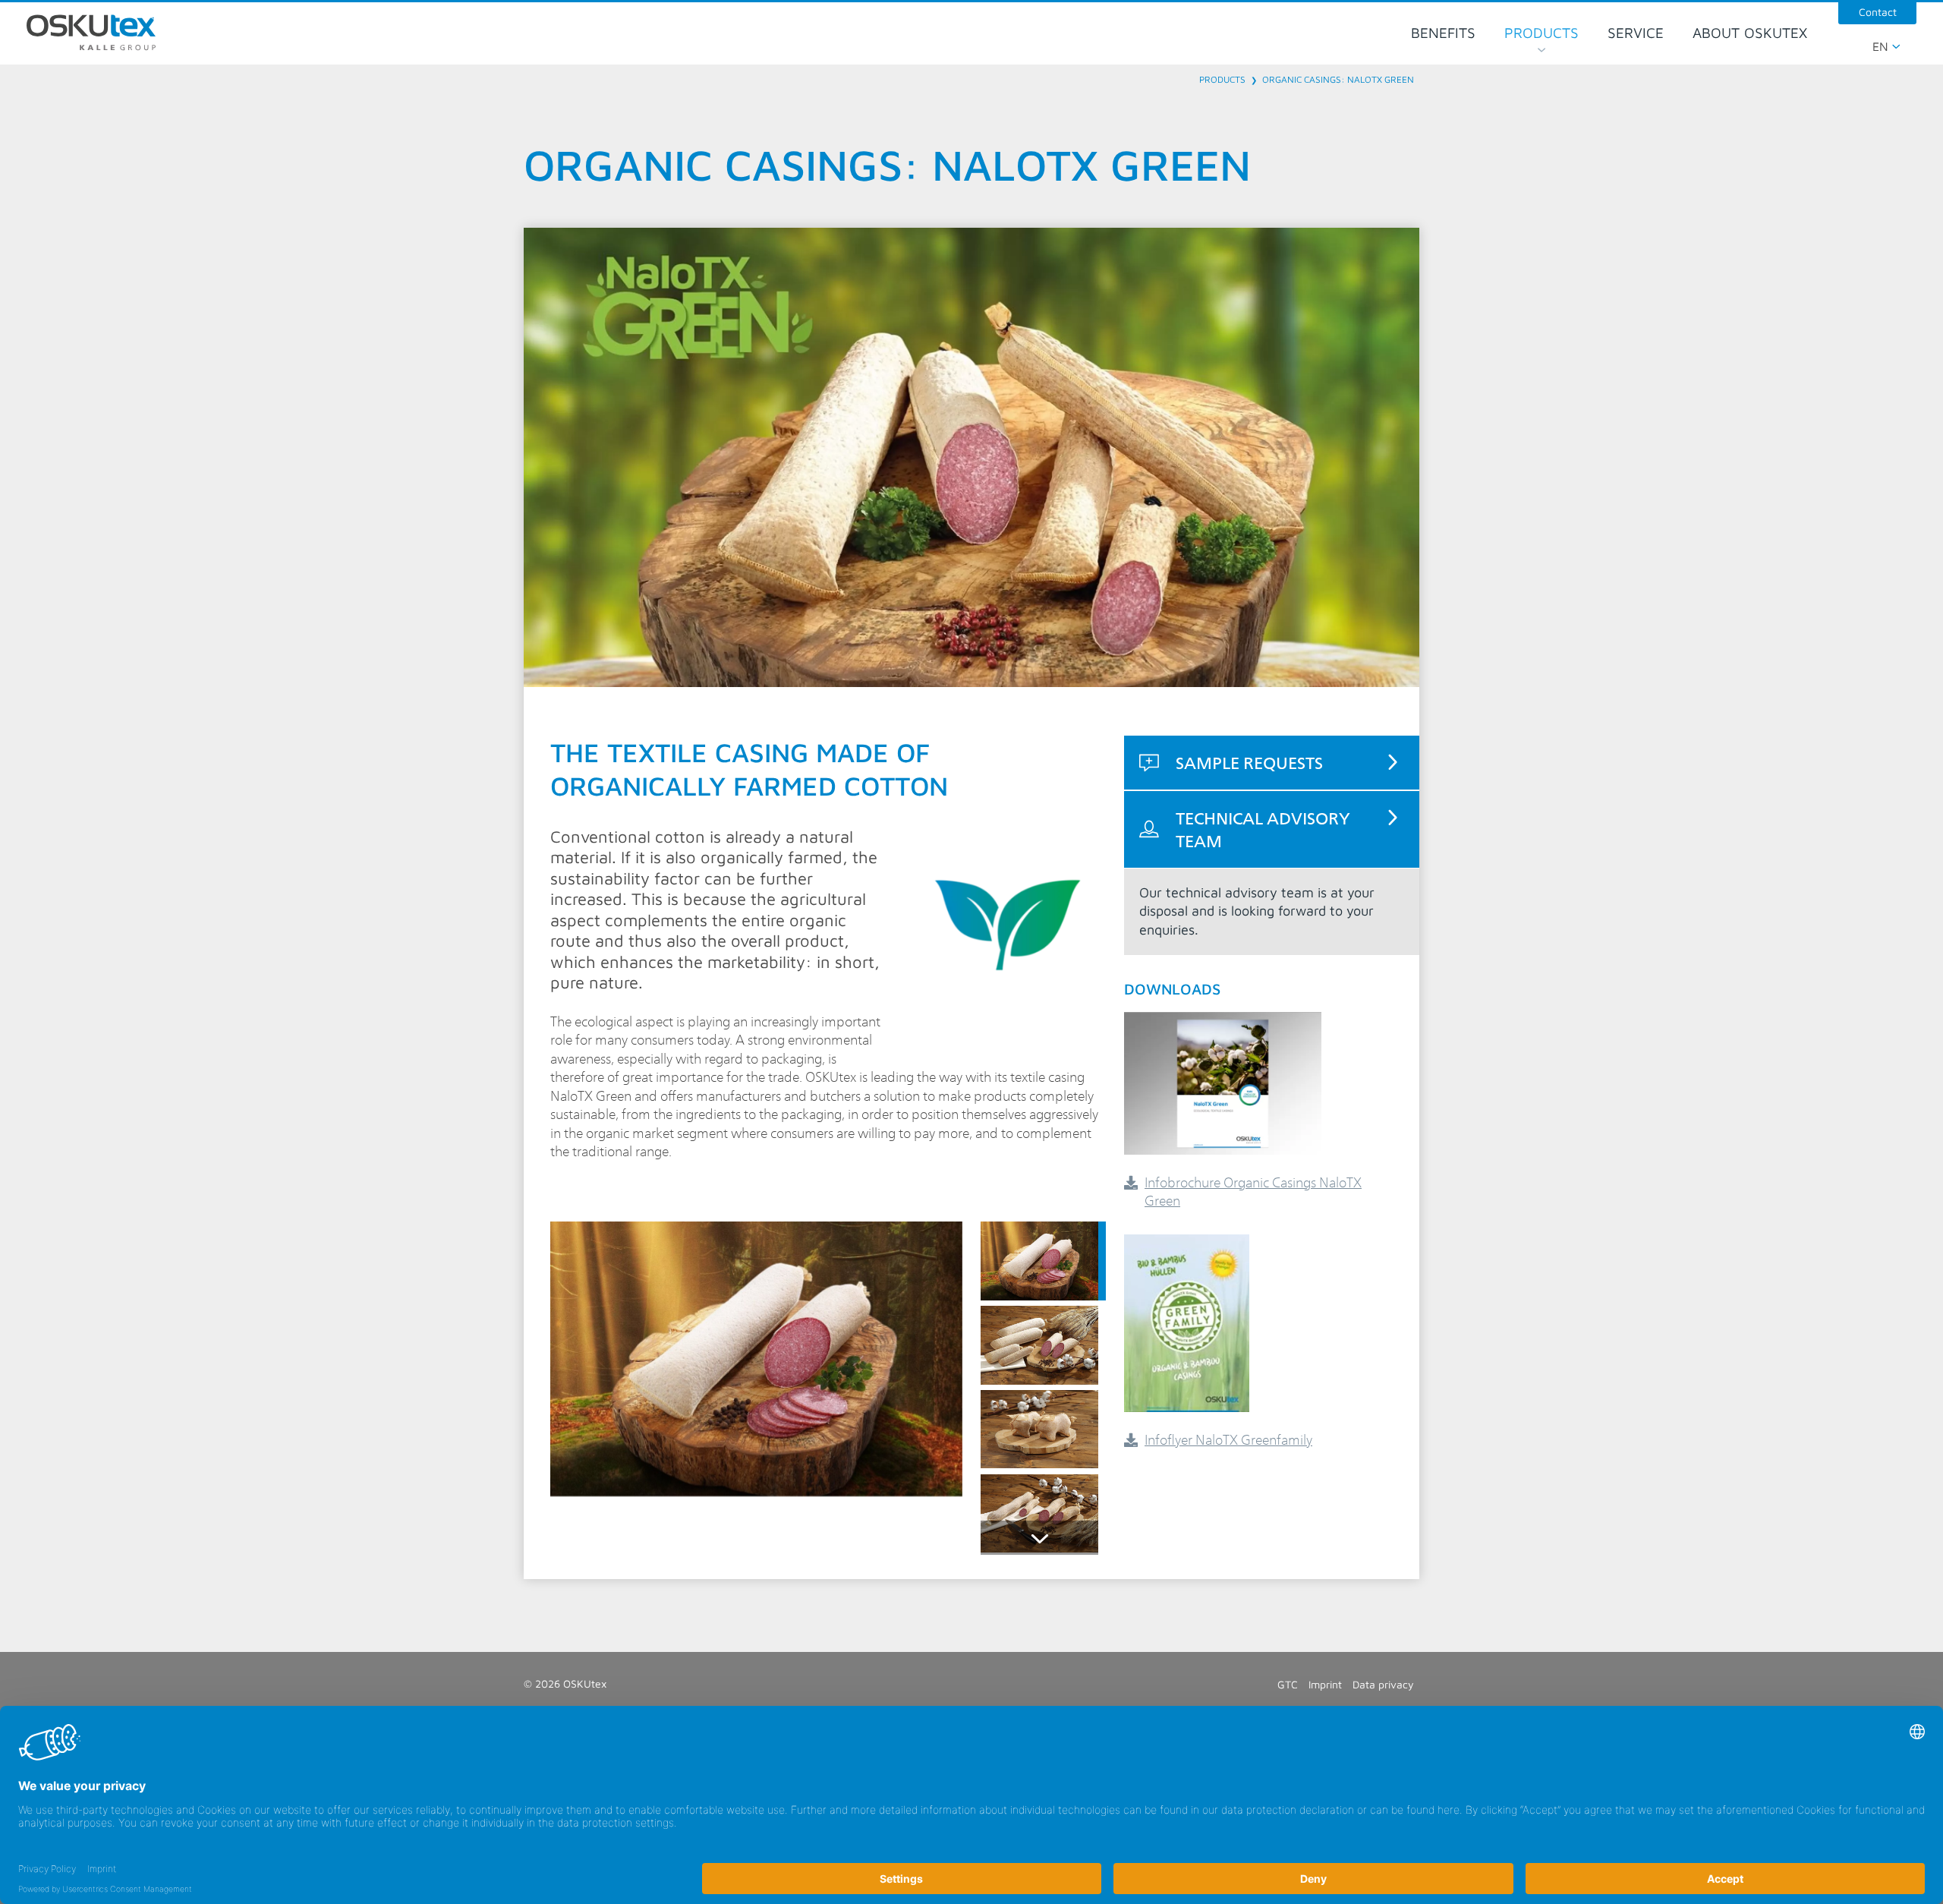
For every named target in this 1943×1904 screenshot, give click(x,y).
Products (1222, 79)
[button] (1043, 1262)
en (1880, 46)
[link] (1272, 762)
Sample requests (1249, 762)
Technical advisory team (1263, 829)
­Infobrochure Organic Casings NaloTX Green (1253, 1191)
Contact (1878, 12)
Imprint (1325, 1684)
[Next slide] (1039, 1538)
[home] (91, 33)
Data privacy (1383, 1684)
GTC (1288, 1684)
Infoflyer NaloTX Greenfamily (1228, 1439)
